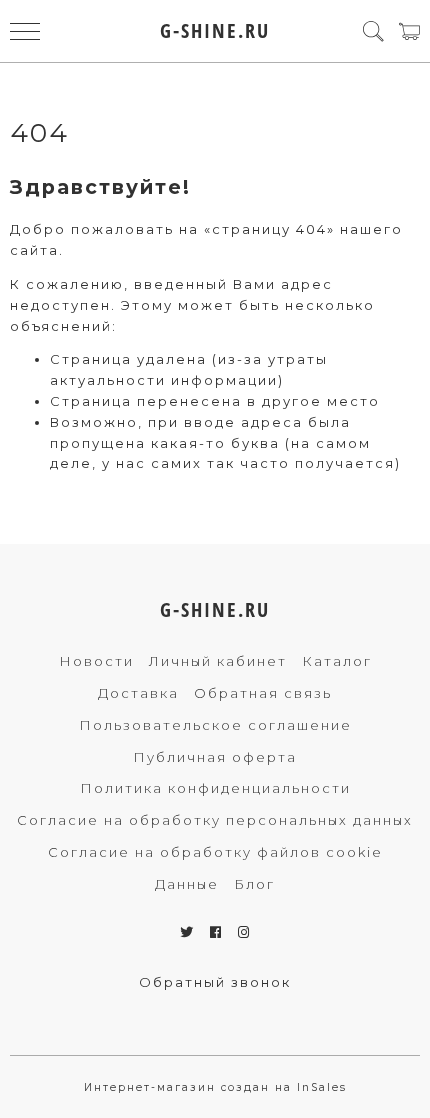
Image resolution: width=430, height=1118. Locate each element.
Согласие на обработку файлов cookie (215, 852)
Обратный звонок (215, 982)
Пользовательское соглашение (215, 725)
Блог (254, 884)
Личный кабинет (218, 661)
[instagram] (244, 932)
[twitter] (187, 932)
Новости (96, 661)
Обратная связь (263, 693)
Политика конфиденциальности (215, 788)
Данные (187, 884)
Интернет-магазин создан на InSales (215, 1087)
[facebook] (216, 932)
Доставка (138, 693)
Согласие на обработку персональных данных (215, 820)
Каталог (337, 661)
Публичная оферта (215, 757)
